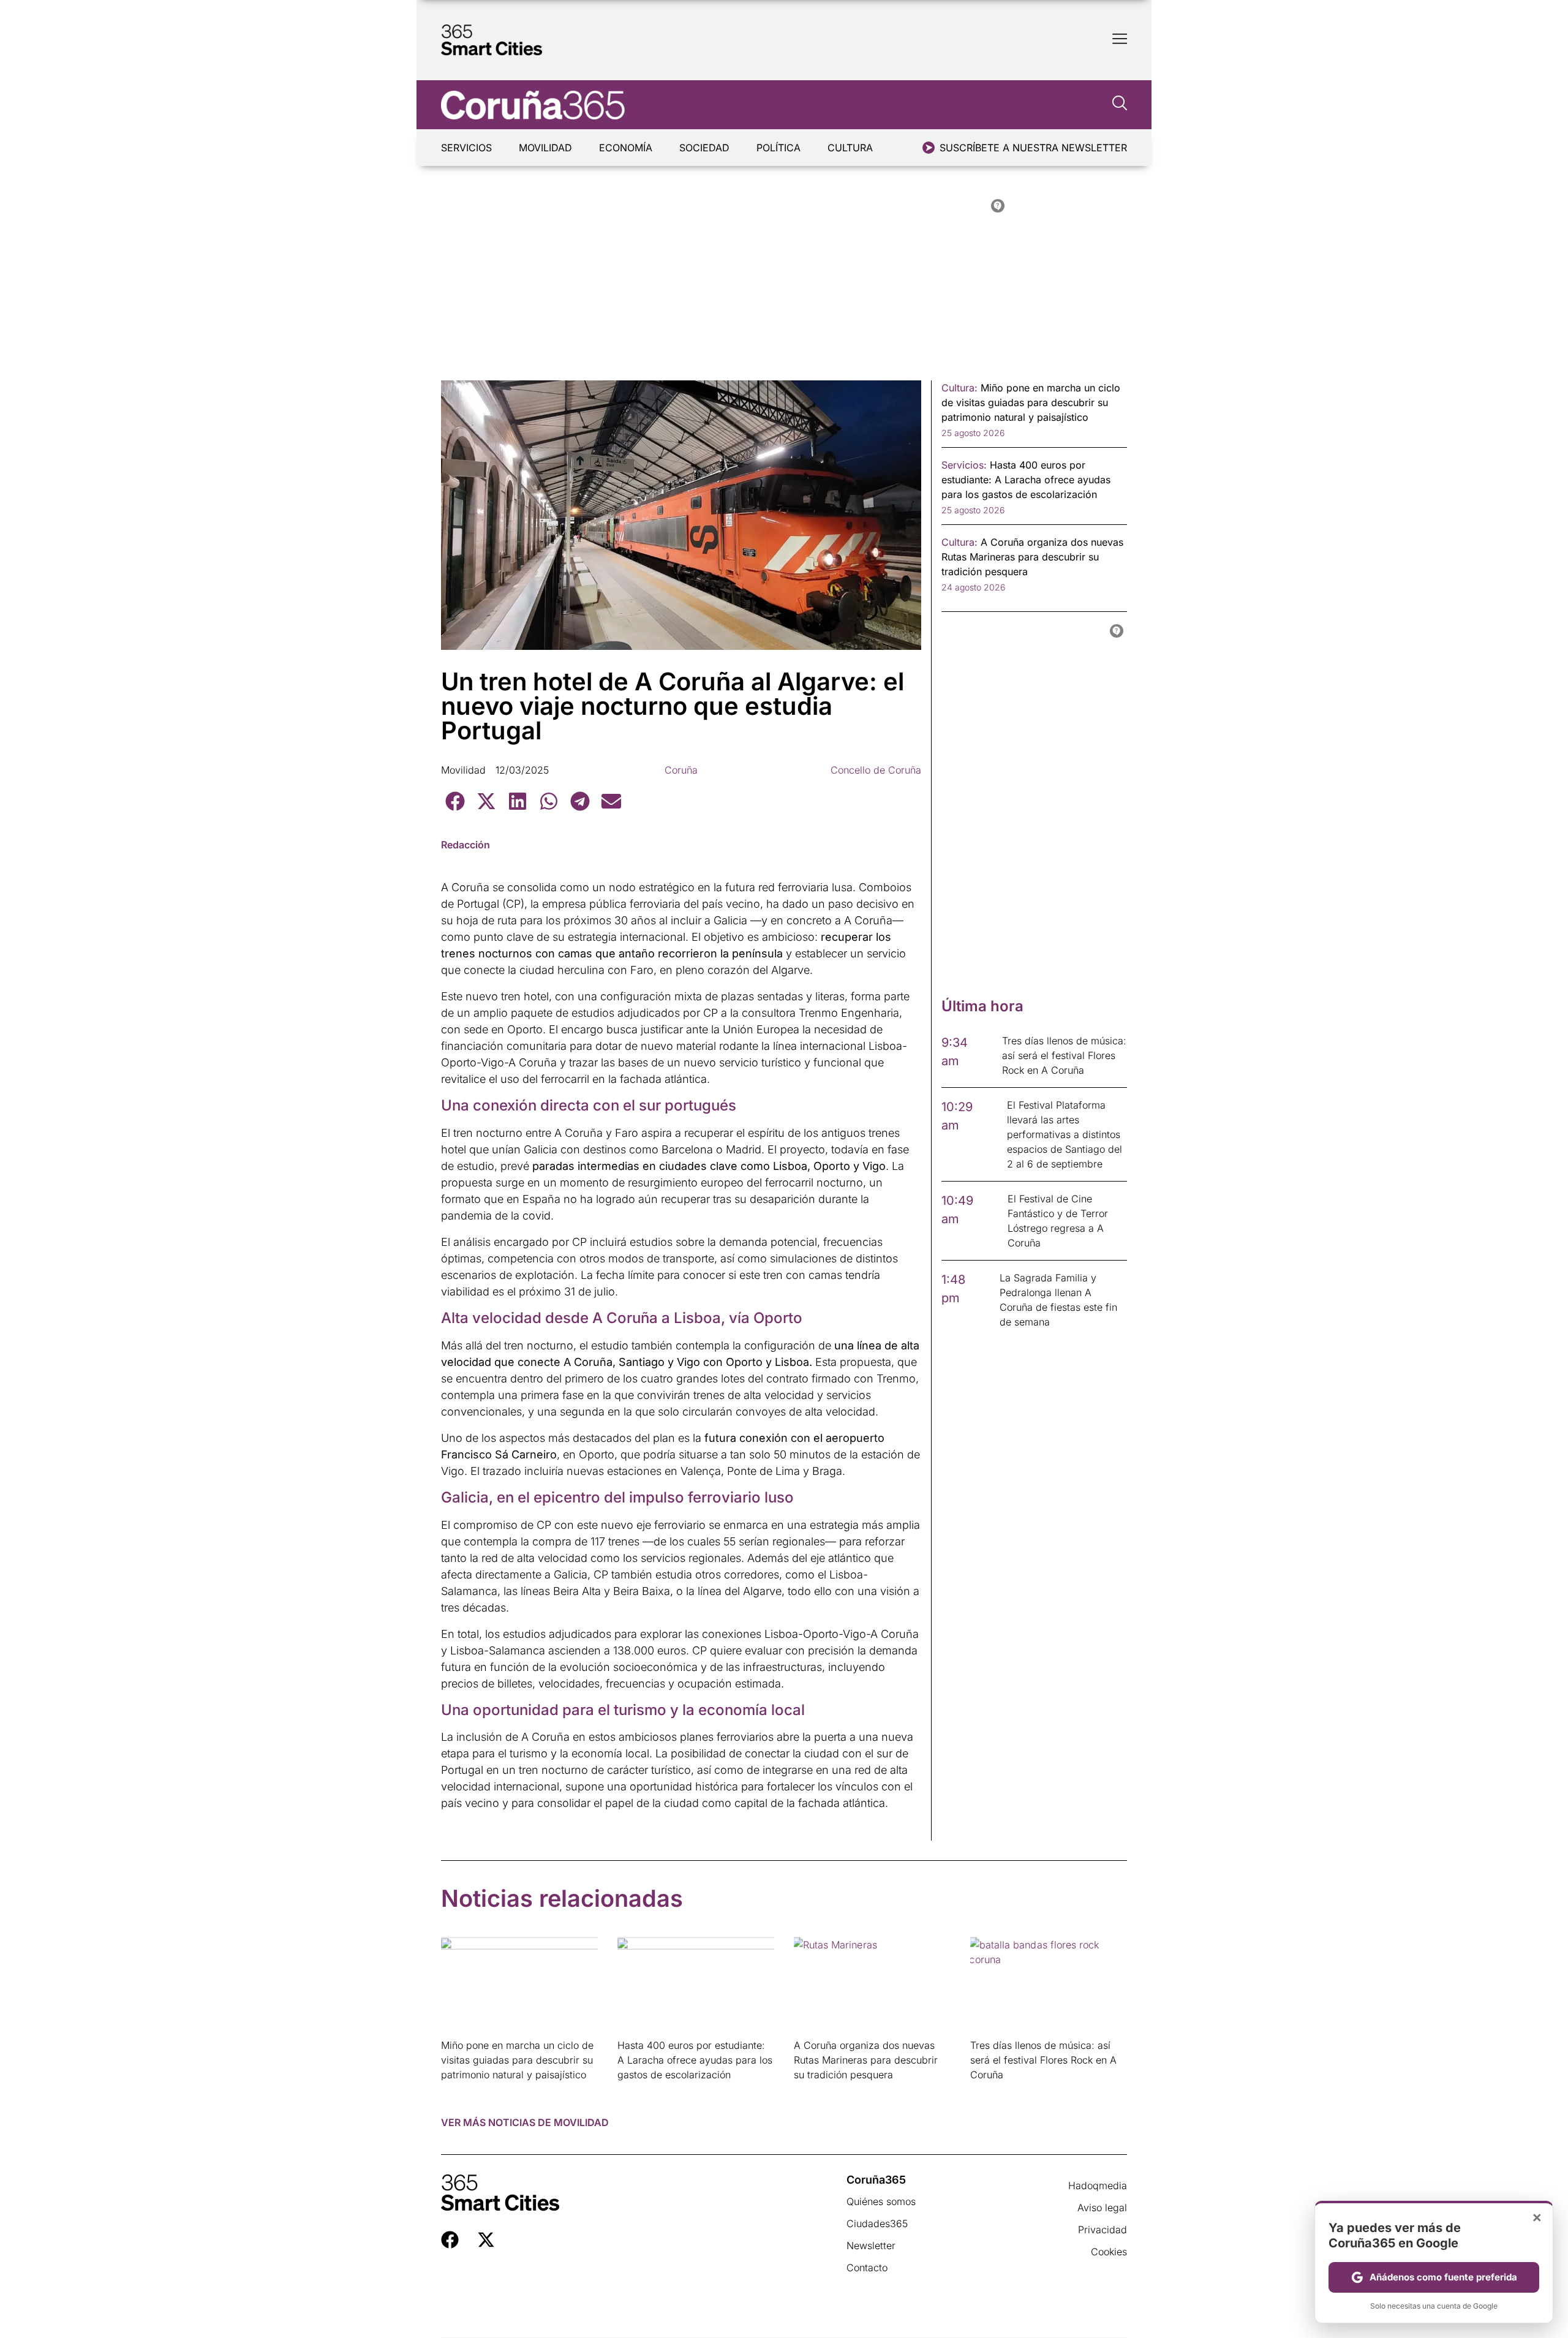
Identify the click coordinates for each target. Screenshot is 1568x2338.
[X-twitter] (486, 2240)
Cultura (850, 148)
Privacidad (1102, 2230)
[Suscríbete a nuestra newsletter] (929, 148)
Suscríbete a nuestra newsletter (1033, 148)
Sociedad (704, 148)
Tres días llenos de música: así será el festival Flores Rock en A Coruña (1043, 2060)
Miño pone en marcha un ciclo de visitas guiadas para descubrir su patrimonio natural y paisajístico (517, 2060)
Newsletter (871, 2246)
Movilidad (545, 148)
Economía (626, 148)
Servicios (466, 148)
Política (778, 148)
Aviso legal (1102, 2208)
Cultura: (959, 388)
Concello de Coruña (876, 770)
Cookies (1109, 2252)
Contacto (867, 2268)
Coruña (681, 770)
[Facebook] (450, 2240)
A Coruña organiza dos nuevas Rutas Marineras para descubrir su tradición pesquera (866, 2060)
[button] (455, 801)
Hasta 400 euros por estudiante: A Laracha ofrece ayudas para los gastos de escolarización (695, 2060)
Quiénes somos (881, 2201)
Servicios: (964, 465)
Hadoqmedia (1098, 2185)
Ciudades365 (877, 2223)
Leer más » (460, 2090)
